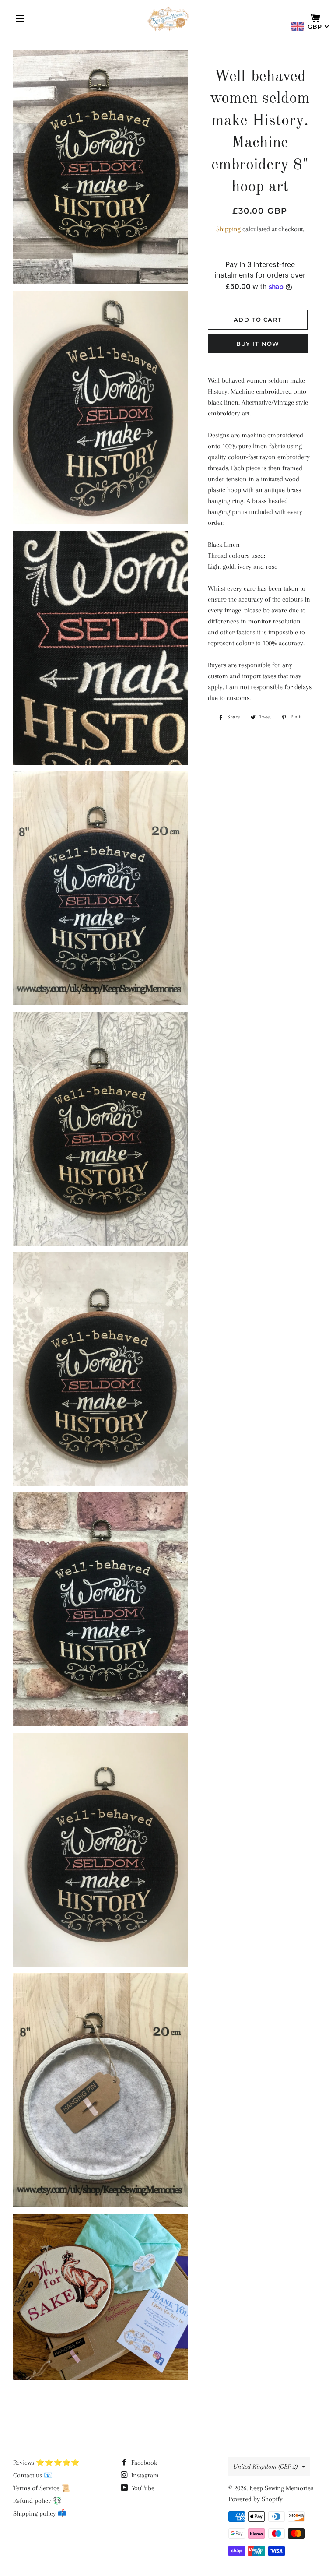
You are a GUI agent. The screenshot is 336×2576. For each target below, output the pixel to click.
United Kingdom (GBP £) (265, 2467)
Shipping (228, 229)
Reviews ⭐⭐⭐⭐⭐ (46, 2463)
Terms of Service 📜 (42, 2488)
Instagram (144, 2475)
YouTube (142, 2488)
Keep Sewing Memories (281, 2488)
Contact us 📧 (33, 2475)
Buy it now (258, 344)
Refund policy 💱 (37, 2501)
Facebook (143, 2463)
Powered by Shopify (255, 2499)
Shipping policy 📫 (40, 2513)
